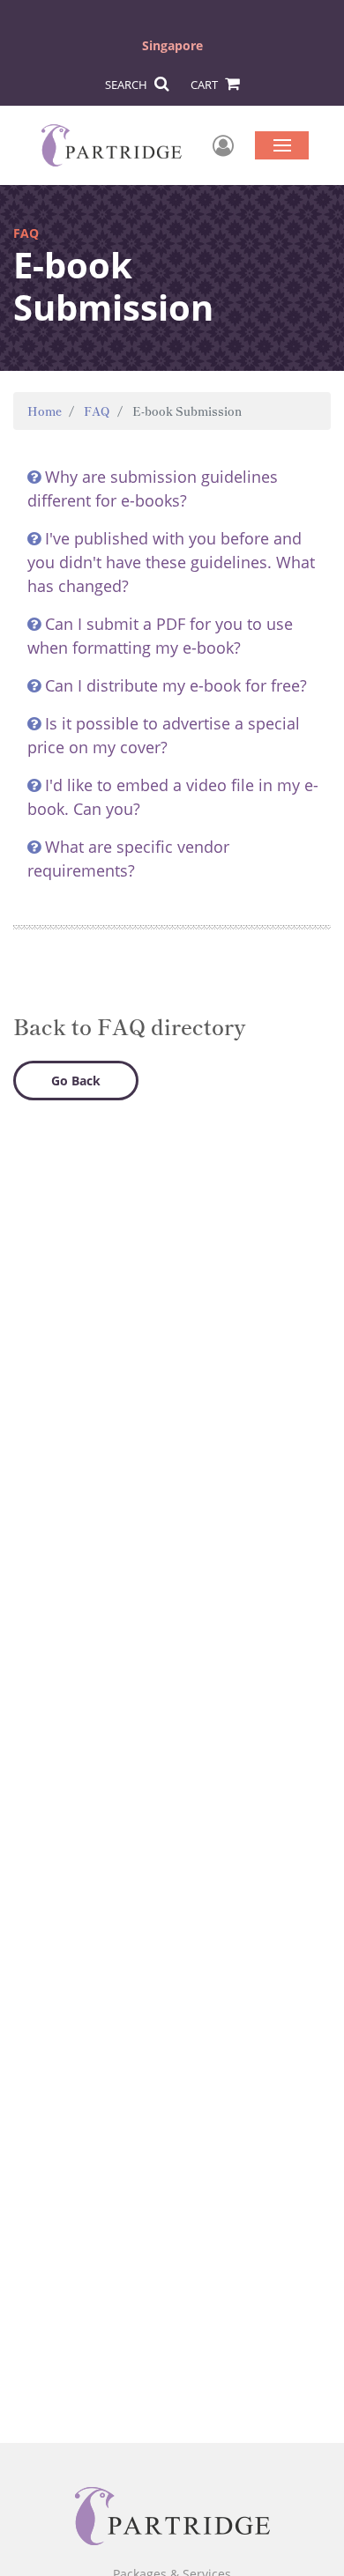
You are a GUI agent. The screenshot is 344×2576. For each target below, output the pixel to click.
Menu (282, 144)
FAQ (97, 411)
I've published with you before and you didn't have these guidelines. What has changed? (171, 562)
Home (45, 411)
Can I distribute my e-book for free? (176, 685)
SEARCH (127, 85)
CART (206, 85)
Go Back (76, 1081)
